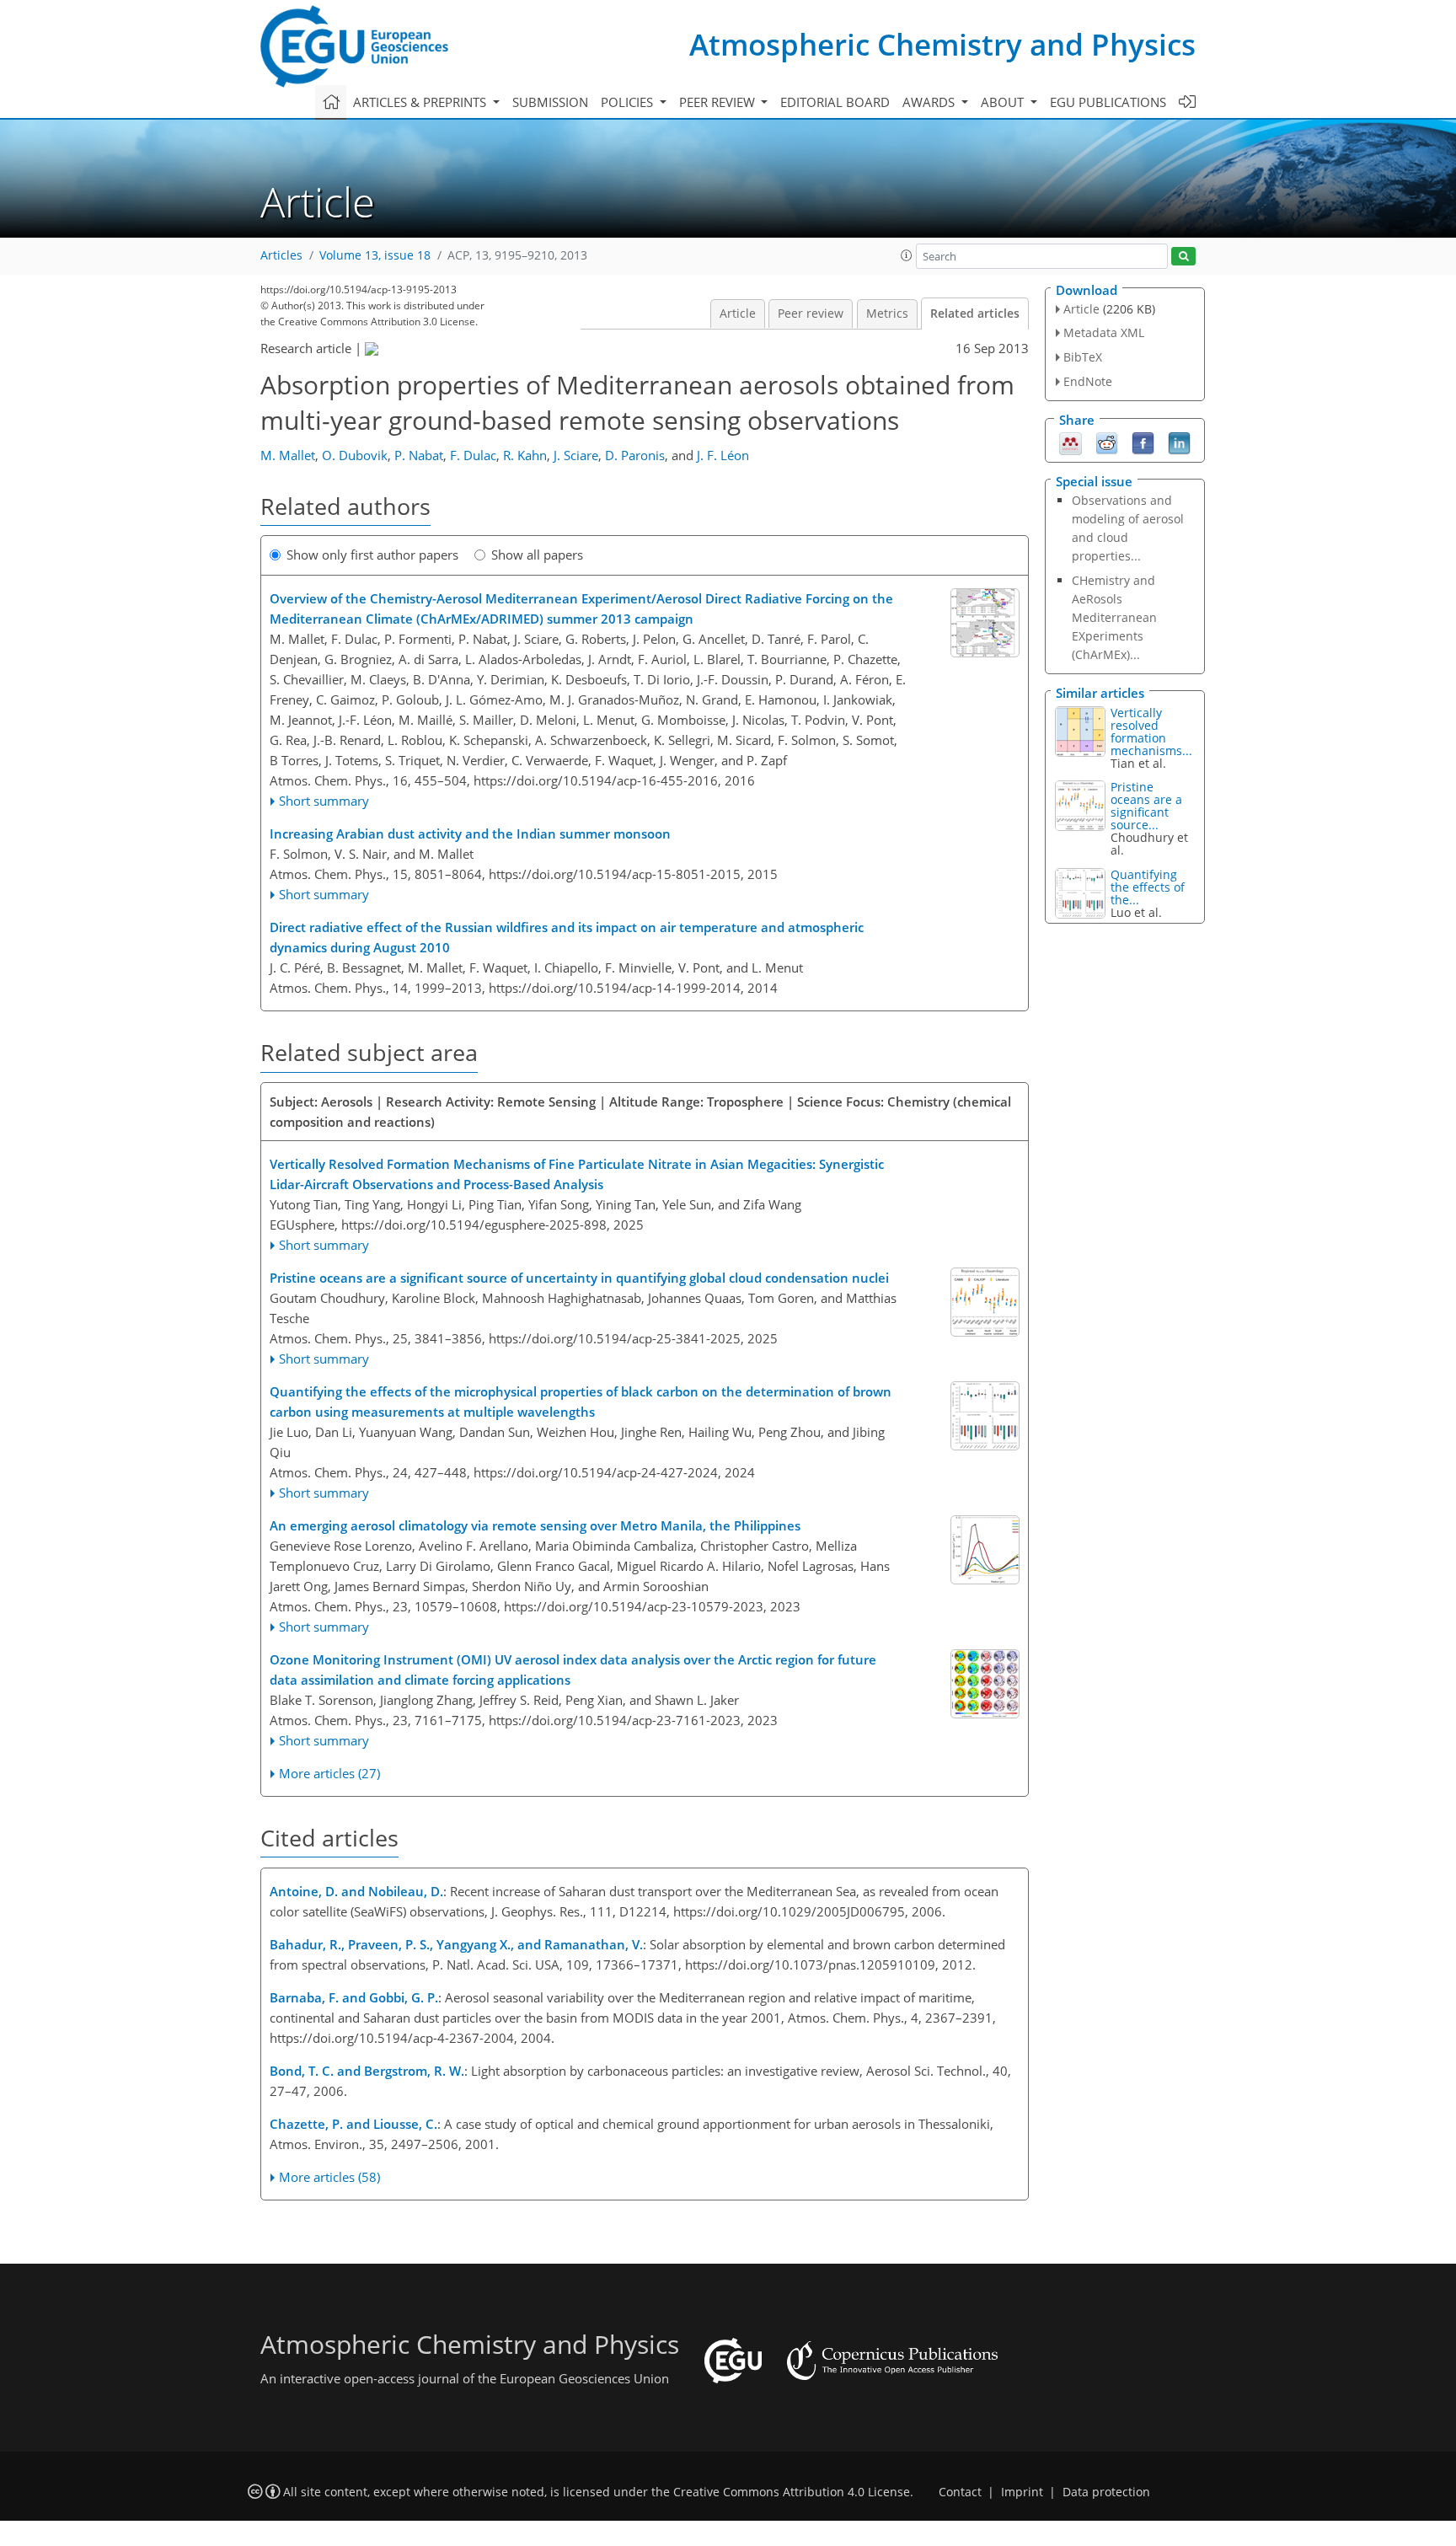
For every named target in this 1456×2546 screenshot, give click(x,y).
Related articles (975, 314)
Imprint (1022, 2492)
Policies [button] (629, 102)
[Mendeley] (1071, 442)
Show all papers (537, 555)
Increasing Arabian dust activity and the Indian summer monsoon (470, 833)
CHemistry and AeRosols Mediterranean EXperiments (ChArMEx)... (1114, 617)
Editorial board (835, 102)
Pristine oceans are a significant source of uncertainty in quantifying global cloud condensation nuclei (579, 1278)
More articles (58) (329, 2177)
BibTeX (1083, 357)
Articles (281, 255)
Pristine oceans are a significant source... (1146, 806)
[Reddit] (1107, 442)
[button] (907, 255)
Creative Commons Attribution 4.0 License (792, 2492)
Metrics (887, 314)
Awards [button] (930, 102)
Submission (550, 102)
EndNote (1088, 381)
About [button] (1004, 102)
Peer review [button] (719, 102)
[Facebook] (1143, 442)
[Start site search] (1183, 257)
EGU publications (1108, 102)
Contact (960, 2492)
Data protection (1106, 2492)
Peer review (811, 314)
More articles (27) (329, 1773)
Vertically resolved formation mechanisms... (1151, 732)
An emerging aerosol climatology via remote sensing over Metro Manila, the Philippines (535, 1525)
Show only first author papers (372, 555)
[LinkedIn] (1179, 442)
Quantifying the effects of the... (1148, 887)
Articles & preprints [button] (421, 102)
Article (738, 314)
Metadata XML (1104, 332)
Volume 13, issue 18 (375, 255)
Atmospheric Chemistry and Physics (942, 44)
